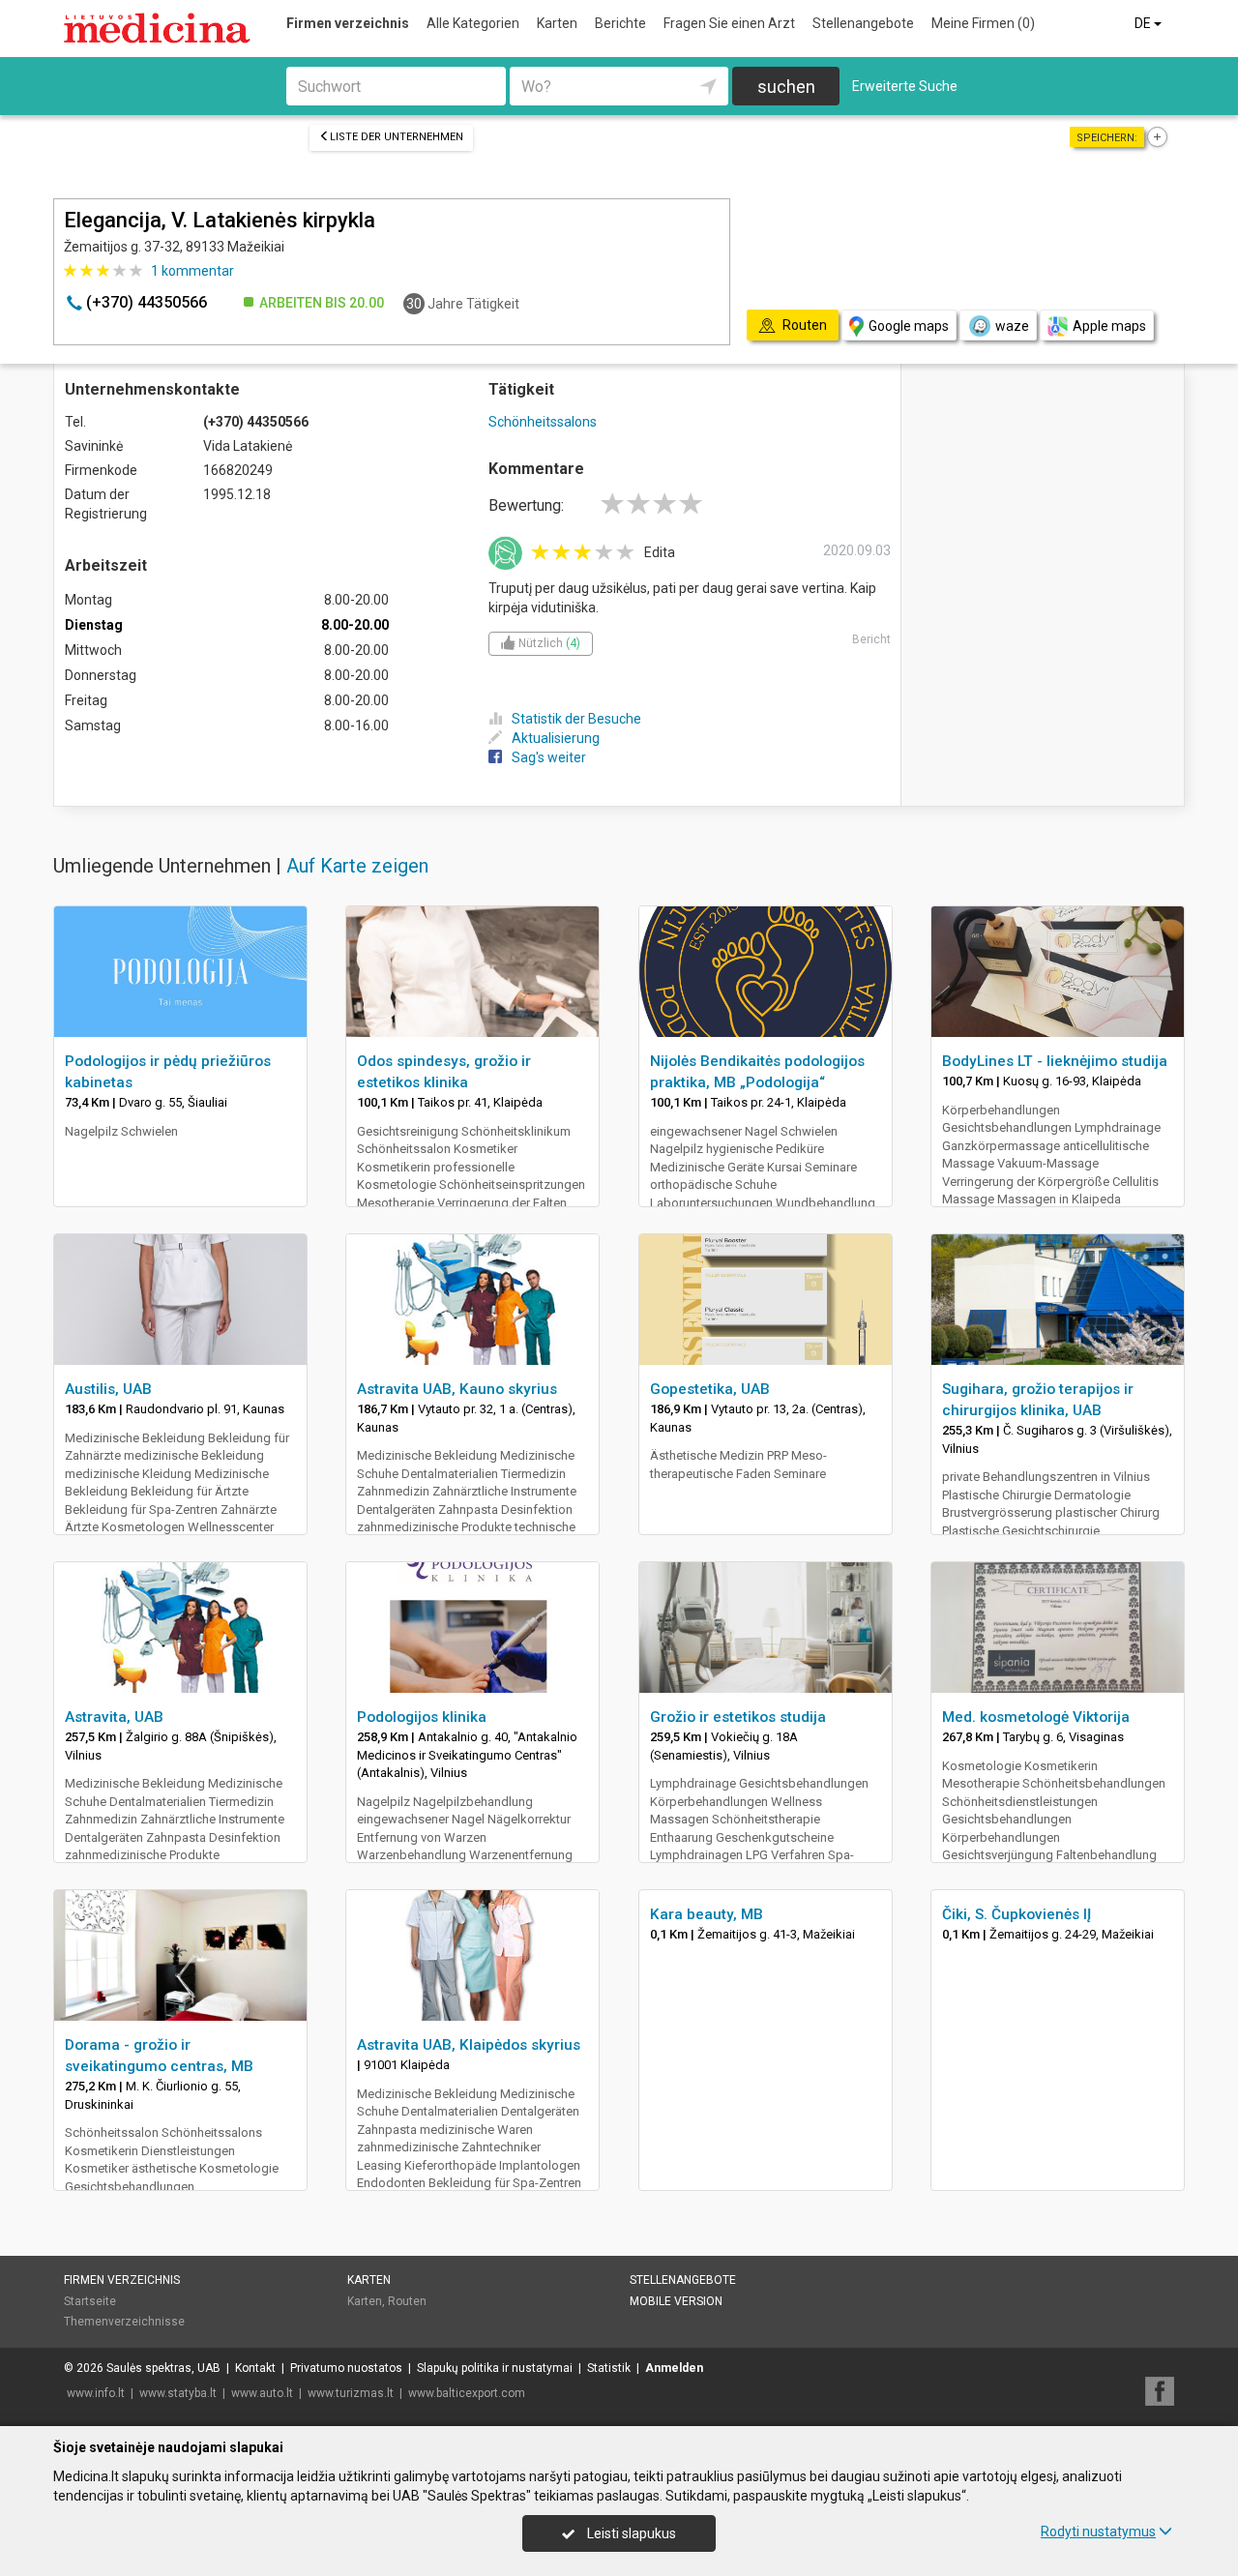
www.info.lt (96, 2393)
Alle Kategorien (473, 23)
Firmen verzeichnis (348, 23)
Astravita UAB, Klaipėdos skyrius (469, 2045)
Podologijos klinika (422, 1717)
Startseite (90, 2301)
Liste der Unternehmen (397, 137)
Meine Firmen (983, 23)
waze (1012, 326)
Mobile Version (676, 2301)
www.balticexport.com (467, 2393)
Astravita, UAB (114, 1717)
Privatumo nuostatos (346, 2368)
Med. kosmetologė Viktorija (1036, 1717)
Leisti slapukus (630, 2533)
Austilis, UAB (108, 1389)
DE (1144, 23)
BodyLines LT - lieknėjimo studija (1055, 1061)
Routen (407, 2301)
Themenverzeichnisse (124, 2322)
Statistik (609, 2368)
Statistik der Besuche (576, 719)
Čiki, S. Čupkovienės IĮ (1017, 1914)
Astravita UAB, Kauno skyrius (457, 1389)
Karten (557, 23)
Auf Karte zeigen (357, 866)
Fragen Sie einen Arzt (729, 23)
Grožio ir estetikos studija (738, 1717)
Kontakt (255, 2368)
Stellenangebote (863, 23)
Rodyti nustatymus (1098, 2532)
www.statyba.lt (178, 2393)
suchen (786, 87)
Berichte (620, 23)
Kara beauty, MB (707, 1914)
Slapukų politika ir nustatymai (495, 2368)
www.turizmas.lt (351, 2393)
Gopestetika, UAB (710, 1389)
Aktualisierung (556, 738)
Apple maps (1109, 326)
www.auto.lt (262, 2393)
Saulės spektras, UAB (163, 2368)
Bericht (871, 639)
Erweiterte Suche (905, 86)
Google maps (909, 326)
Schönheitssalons (543, 422)
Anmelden (674, 2368)
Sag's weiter (549, 757)
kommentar (192, 271)
